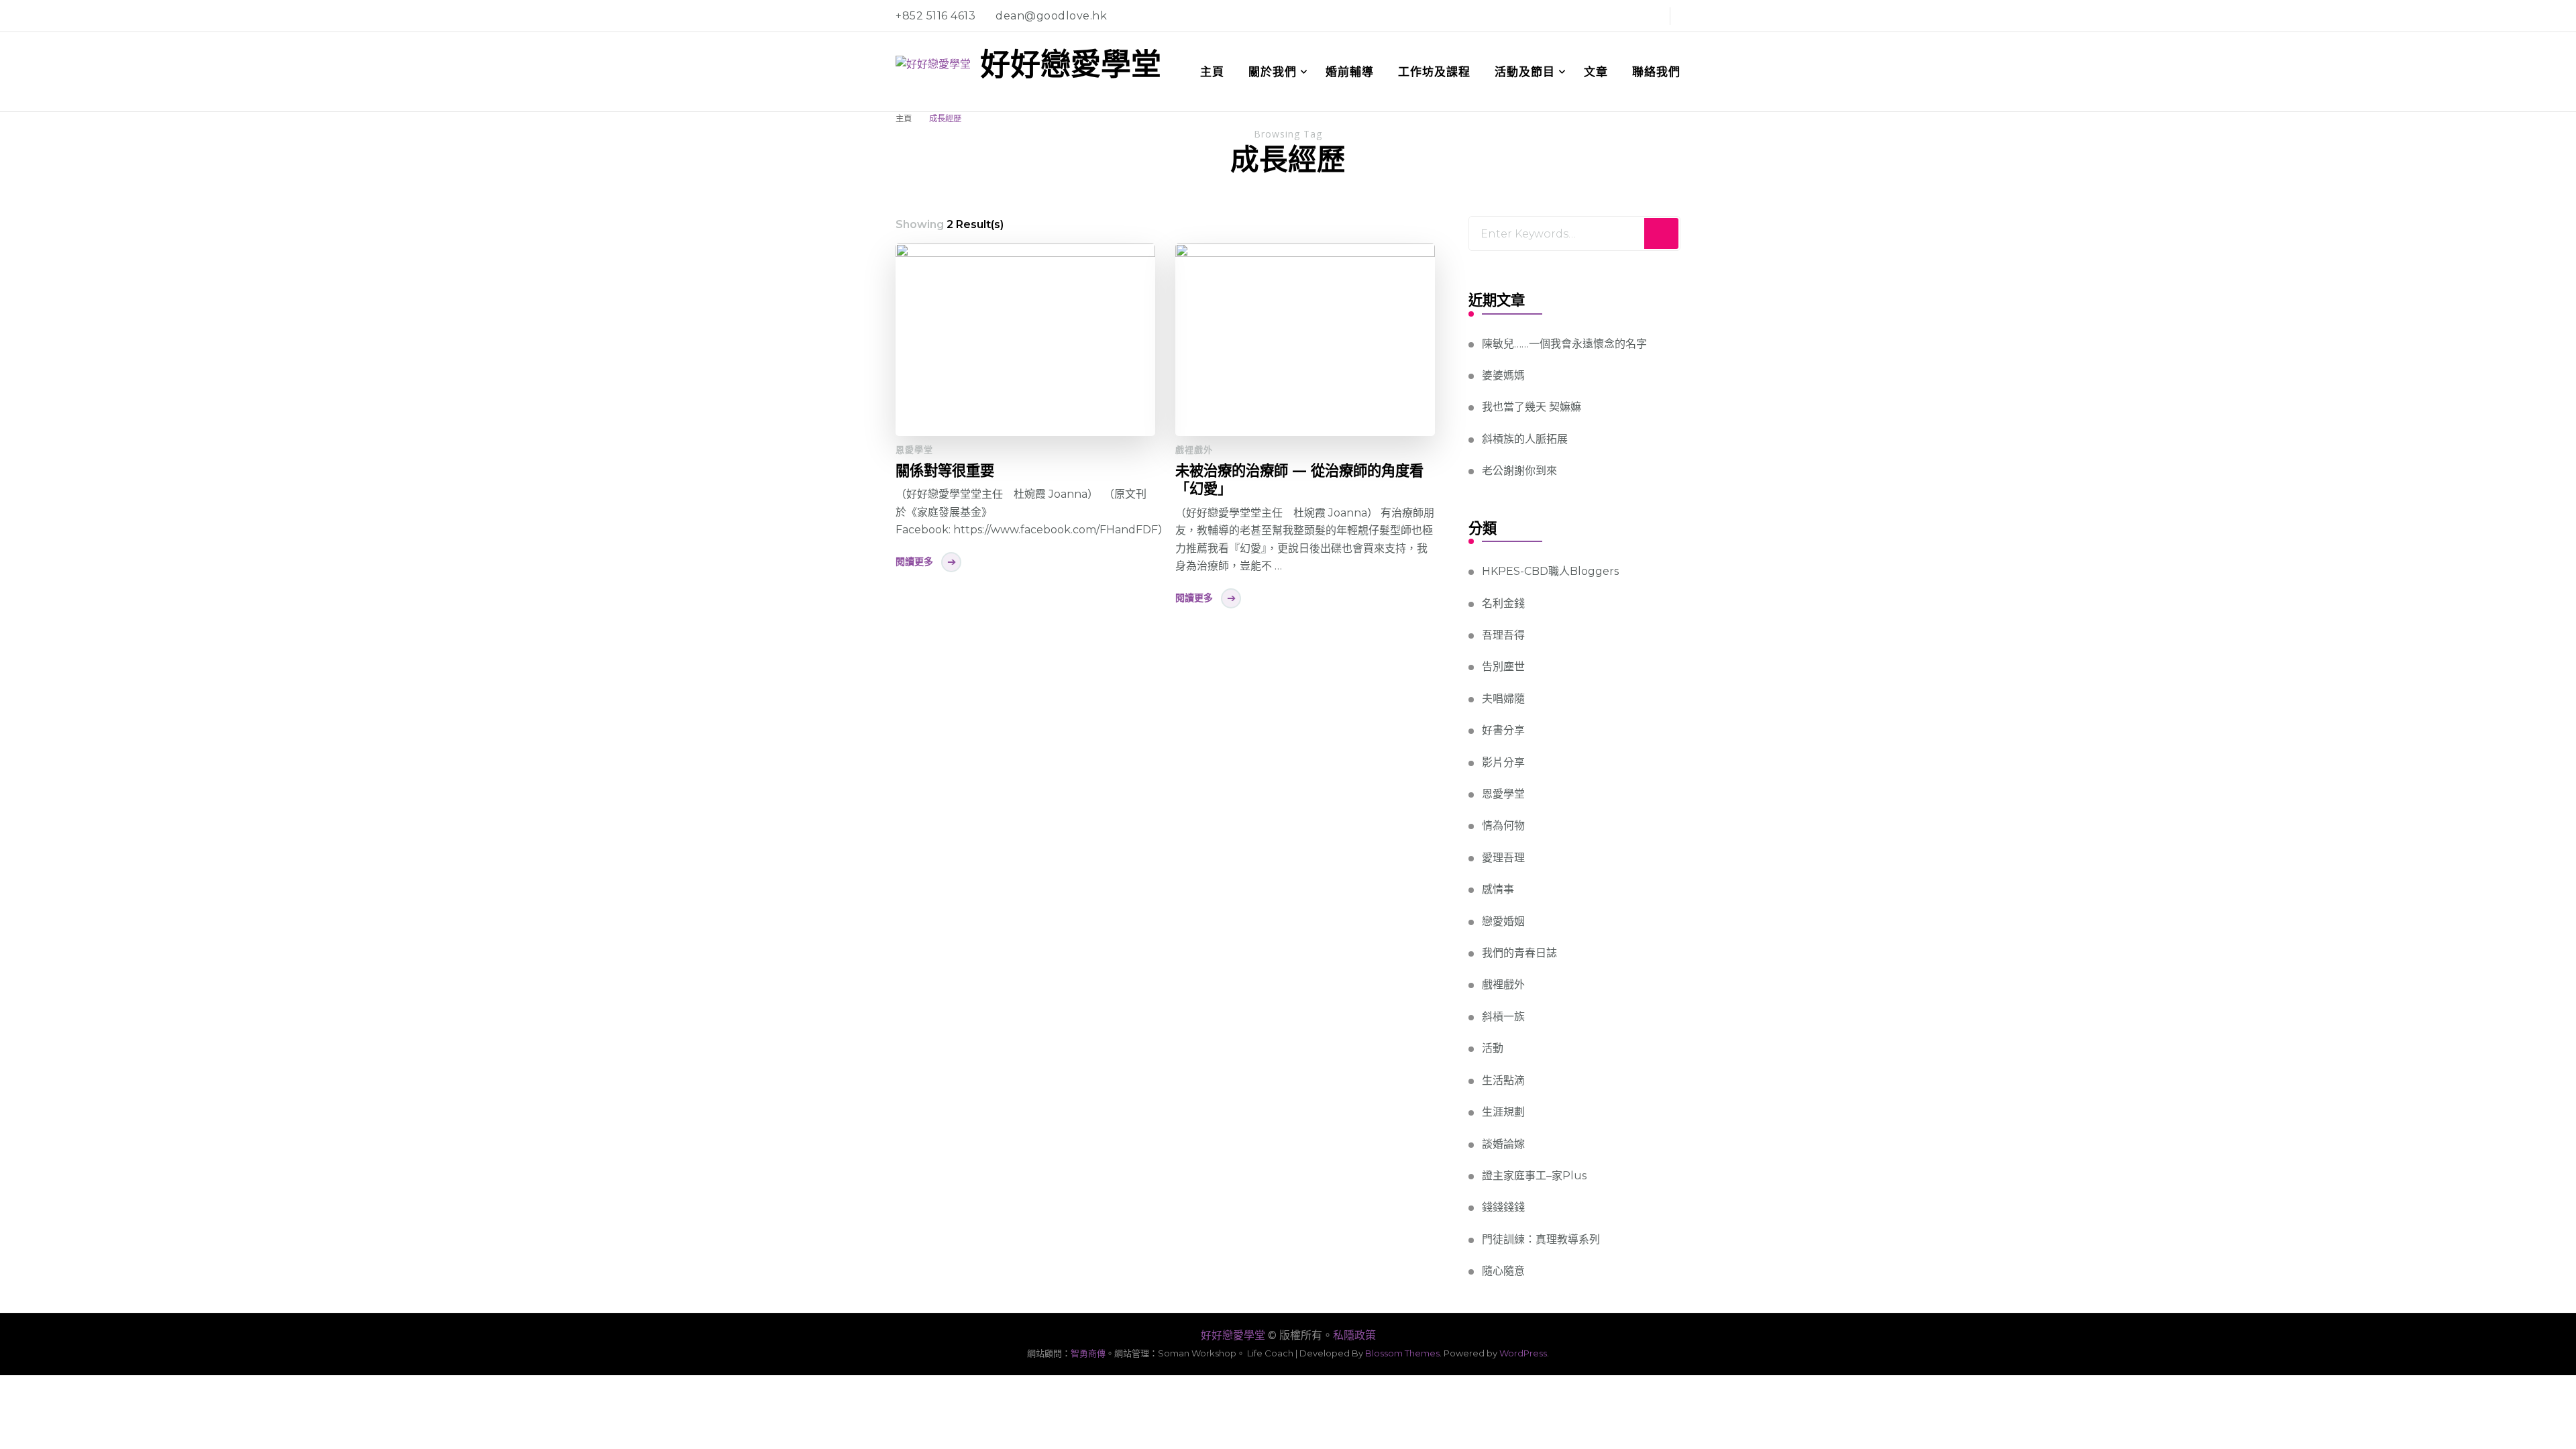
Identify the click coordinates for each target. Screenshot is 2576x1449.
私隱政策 (1354, 1335)
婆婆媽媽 (1503, 375)
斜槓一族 (1503, 1017)
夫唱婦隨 (1503, 699)
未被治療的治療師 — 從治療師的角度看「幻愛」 (1299, 479)
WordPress (1523, 1353)
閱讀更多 (914, 561)
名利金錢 (1503, 603)
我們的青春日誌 (1519, 953)
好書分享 (1503, 730)
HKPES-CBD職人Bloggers (1550, 571)
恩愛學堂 (914, 449)
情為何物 (1503, 825)
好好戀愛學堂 (1071, 64)
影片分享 (1503, 762)
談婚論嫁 (1503, 1144)
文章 (1596, 72)
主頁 (1212, 72)
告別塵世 (1503, 666)
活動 (1493, 1048)
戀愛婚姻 (1503, 921)
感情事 (1498, 889)
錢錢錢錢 (1503, 1207)
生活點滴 (1503, 1080)
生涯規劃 (1503, 1112)
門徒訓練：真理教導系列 (1541, 1239)
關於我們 (1273, 72)
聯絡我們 (1656, 72)
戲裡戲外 (1194, 449)
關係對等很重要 (945, 470)
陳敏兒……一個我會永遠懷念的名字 (1564, 344)
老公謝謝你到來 (1519, 471)
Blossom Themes (1402, 1353)
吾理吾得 (1503, 635)
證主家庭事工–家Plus (1534, 1176)
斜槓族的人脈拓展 (1525, 439)
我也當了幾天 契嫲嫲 (1532, 407)
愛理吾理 (1503, 858)
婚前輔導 (1350, 72)
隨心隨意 (1503, 1271)
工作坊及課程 (1434, 72)
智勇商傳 (1088, 1353)
